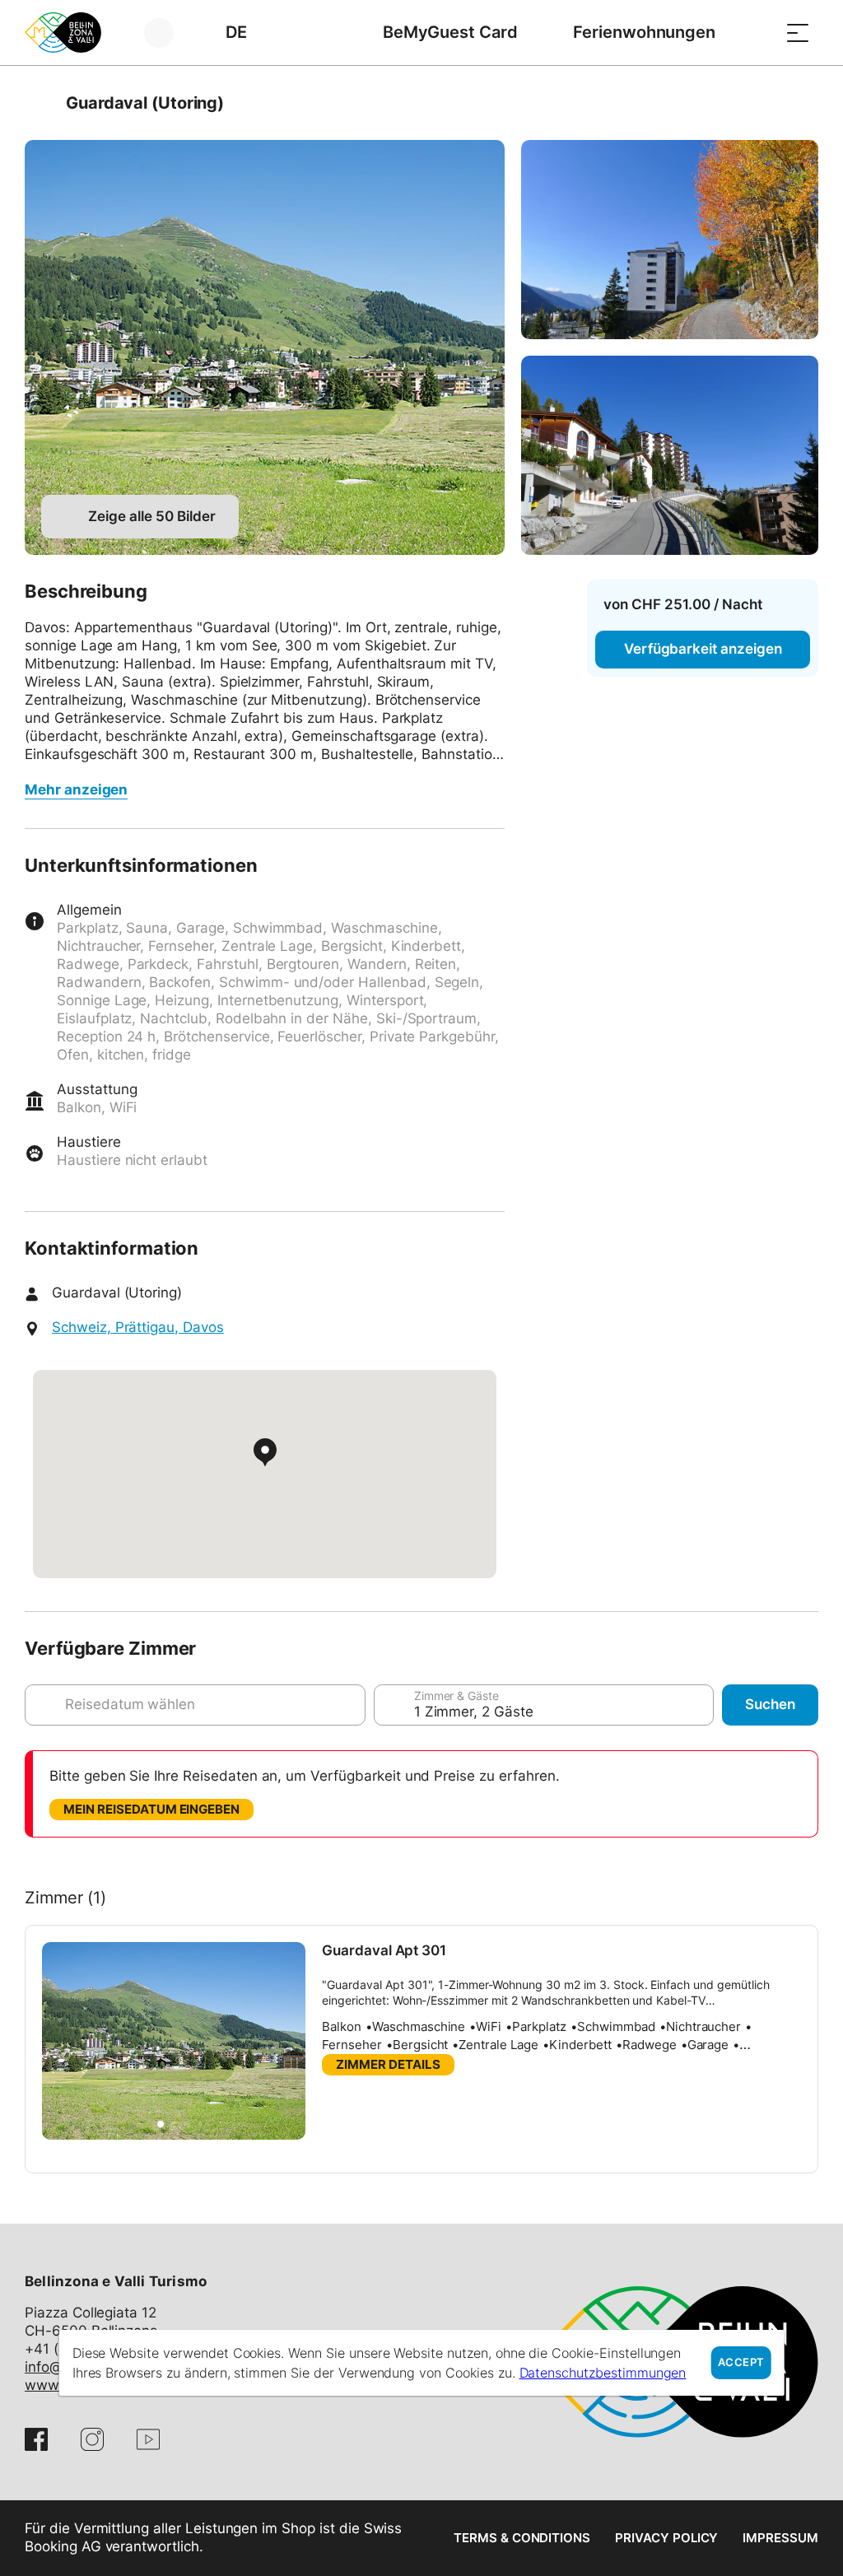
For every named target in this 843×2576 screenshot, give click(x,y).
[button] (161, 2124)
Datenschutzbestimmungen (603, 2373)
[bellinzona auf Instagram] (92, 2439)
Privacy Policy (666, 2538)
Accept (741, 2362)
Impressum (780, 2538)
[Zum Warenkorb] (757, 33)
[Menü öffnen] (798, 33)
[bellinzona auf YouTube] (148, 2439)
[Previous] (39, 103)
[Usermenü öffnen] (168, 33)
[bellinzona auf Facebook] (36, 2439)
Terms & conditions (522, 2538)
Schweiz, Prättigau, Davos (138, 1327)
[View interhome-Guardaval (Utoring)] (265, 347)
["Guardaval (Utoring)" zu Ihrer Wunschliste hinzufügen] (802, 103)
